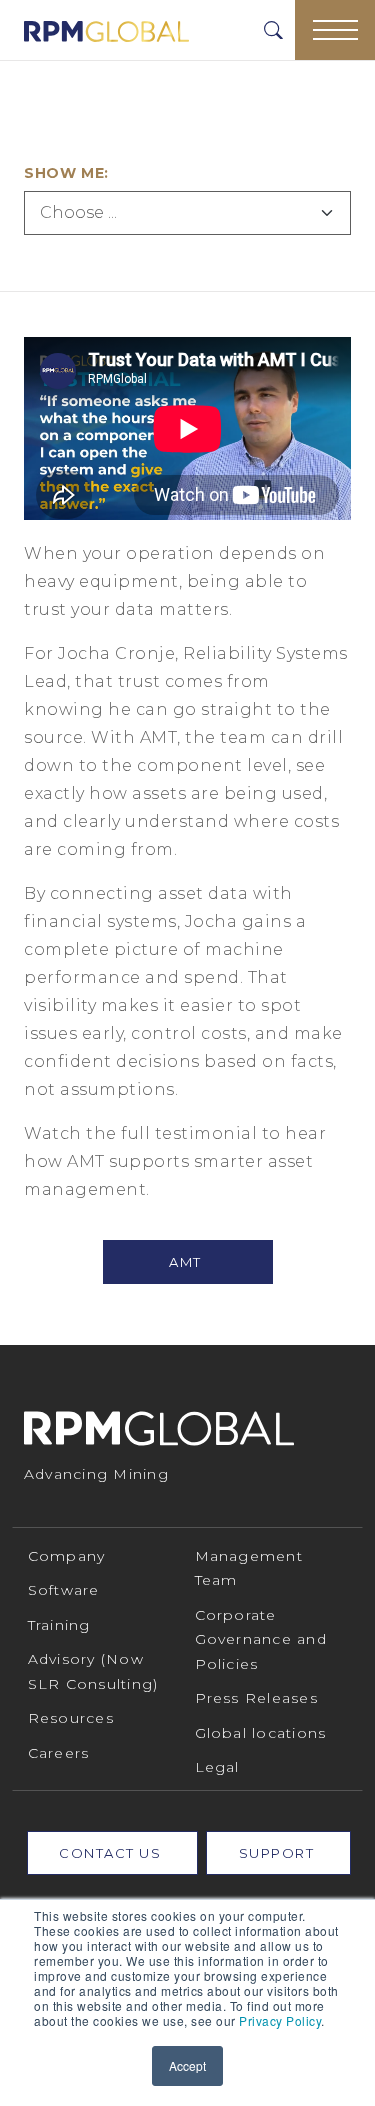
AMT (187, 1262)
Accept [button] (187, 2065)
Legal (217, 1767)
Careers (59, 1753)
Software (64, 1590)
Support (279, 1853)
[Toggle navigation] (335, 30)
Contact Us (112, 1853)
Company (67, 1556)
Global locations (261, 1733)
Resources (71, 1718)
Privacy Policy (280, 2020)
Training (59, 1625)
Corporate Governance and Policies (261, 1639)
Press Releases (257, 1698)
